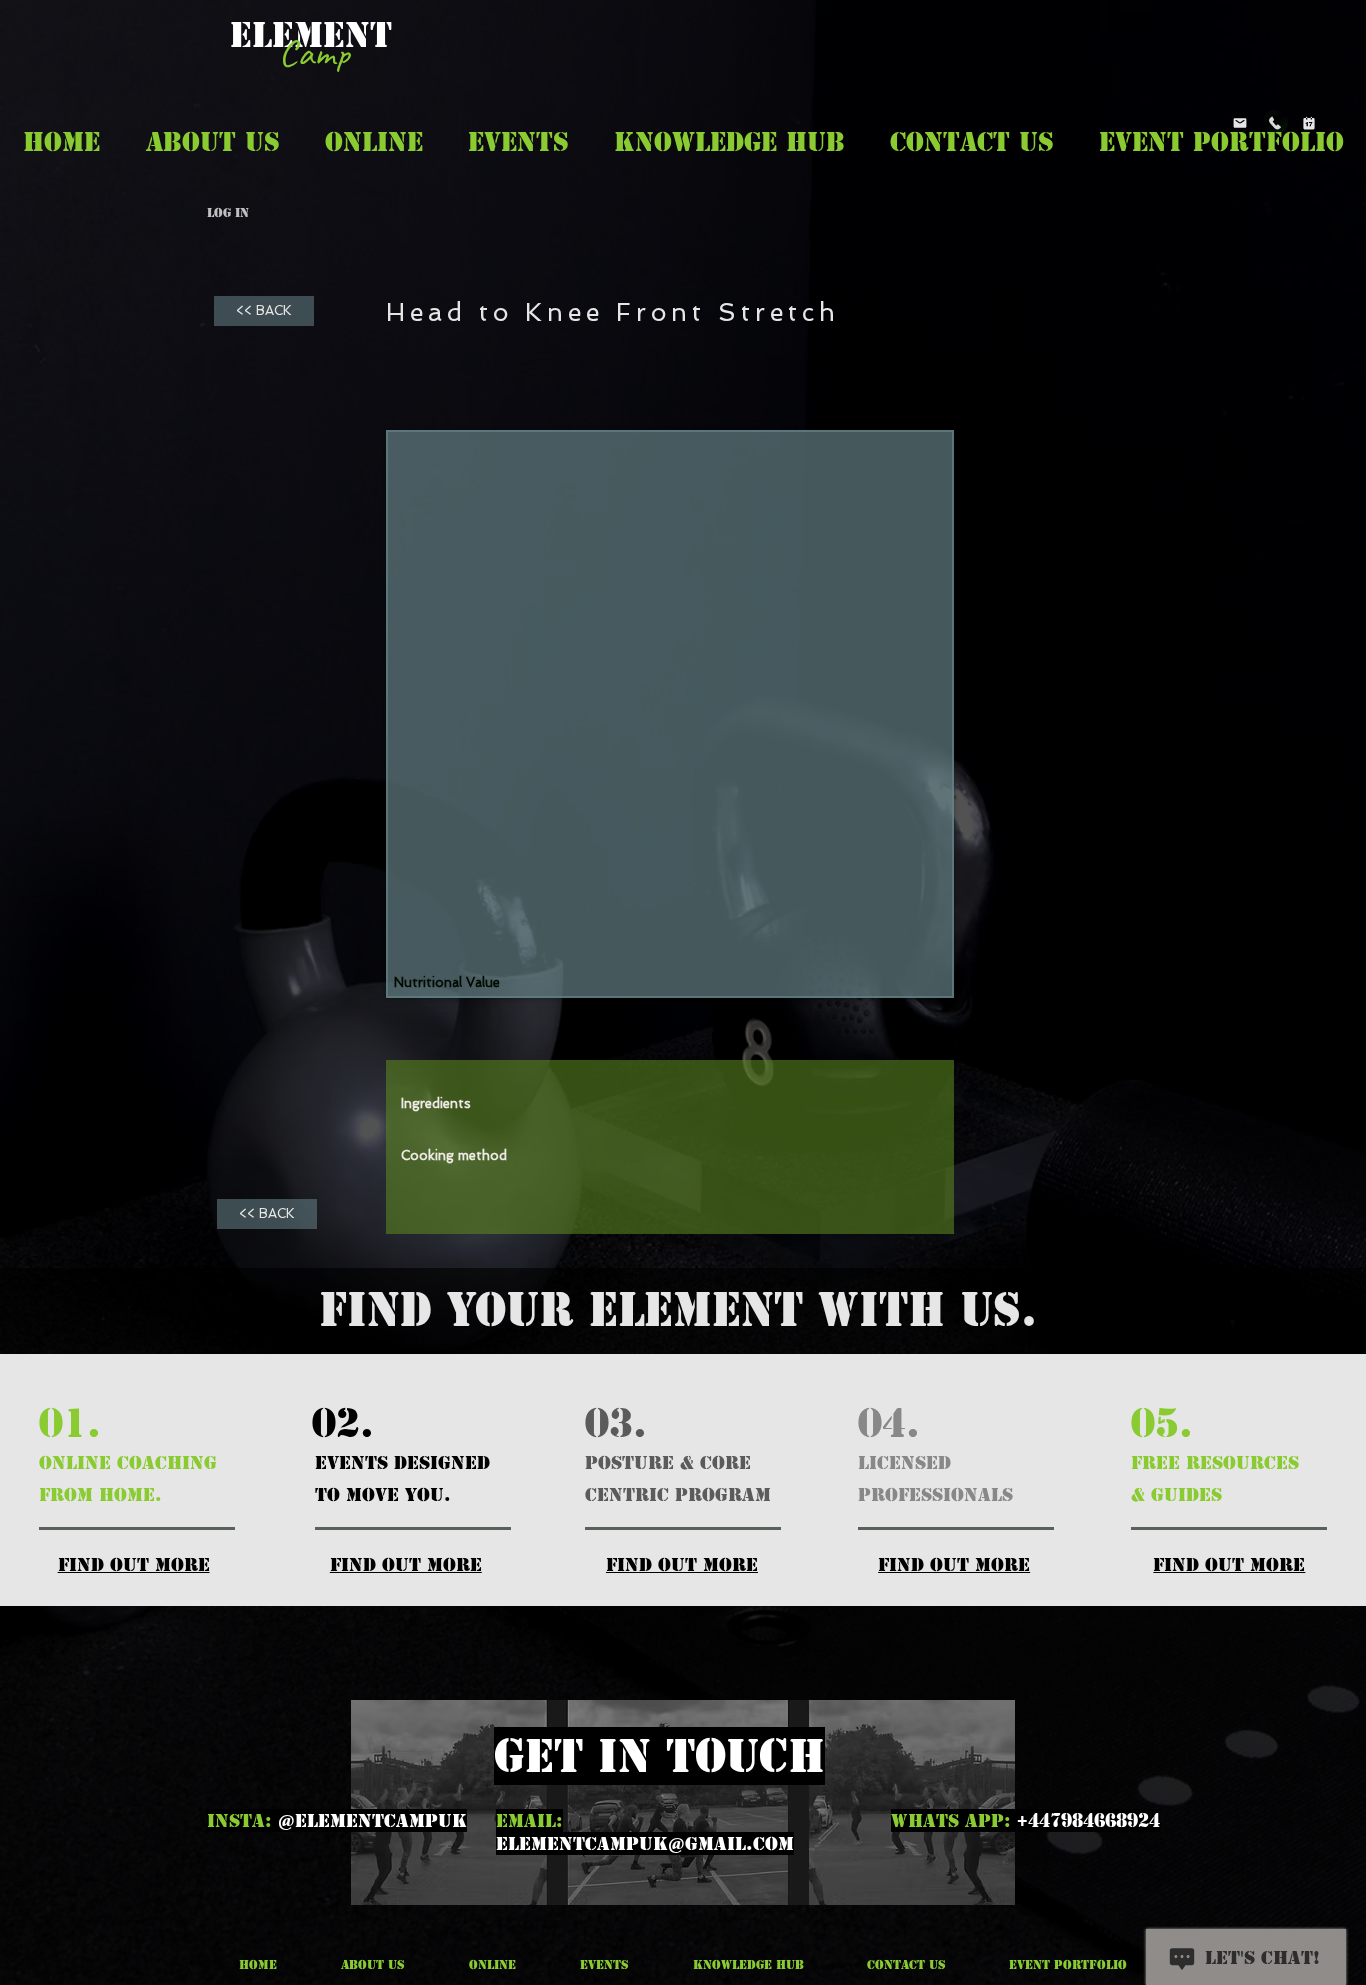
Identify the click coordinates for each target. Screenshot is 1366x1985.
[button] (212, 142)
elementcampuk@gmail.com (645, 1843)
